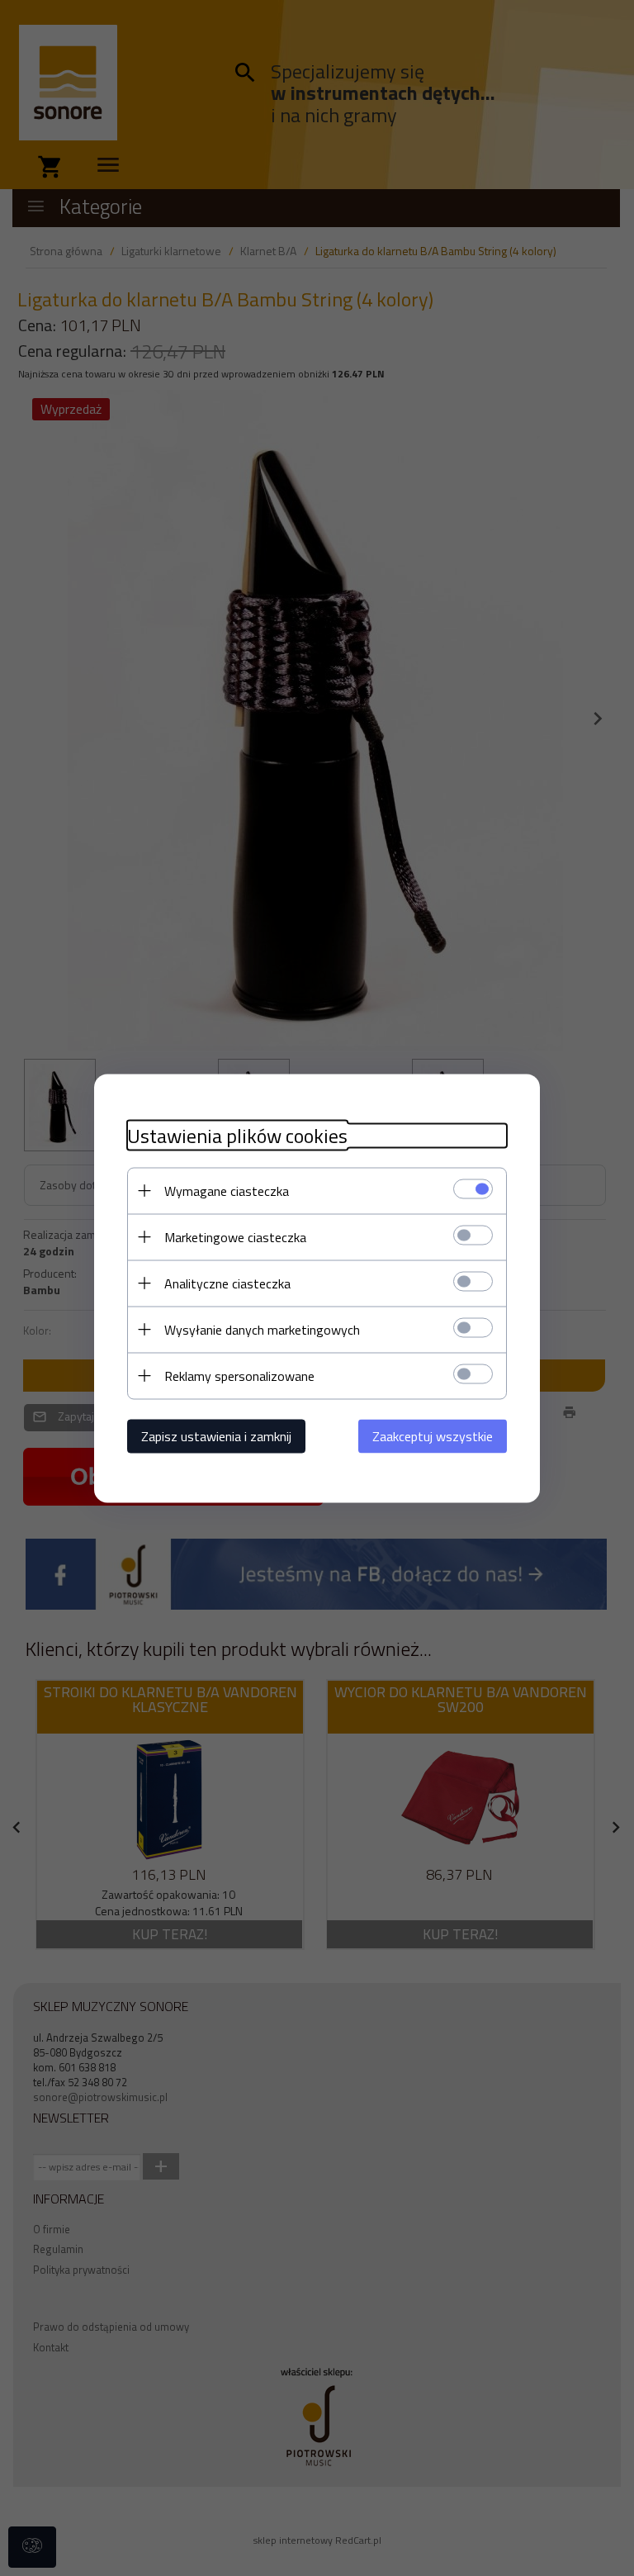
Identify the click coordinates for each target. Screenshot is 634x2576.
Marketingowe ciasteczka (235, 1236)
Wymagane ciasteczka (227, 1190)
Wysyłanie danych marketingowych (262, 1329)
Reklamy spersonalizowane (239, 1375)
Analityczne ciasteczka (227, 1283)
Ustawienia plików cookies (237, 1135)
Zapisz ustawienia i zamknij (216, 1435)
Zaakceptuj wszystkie (433, 1435)
